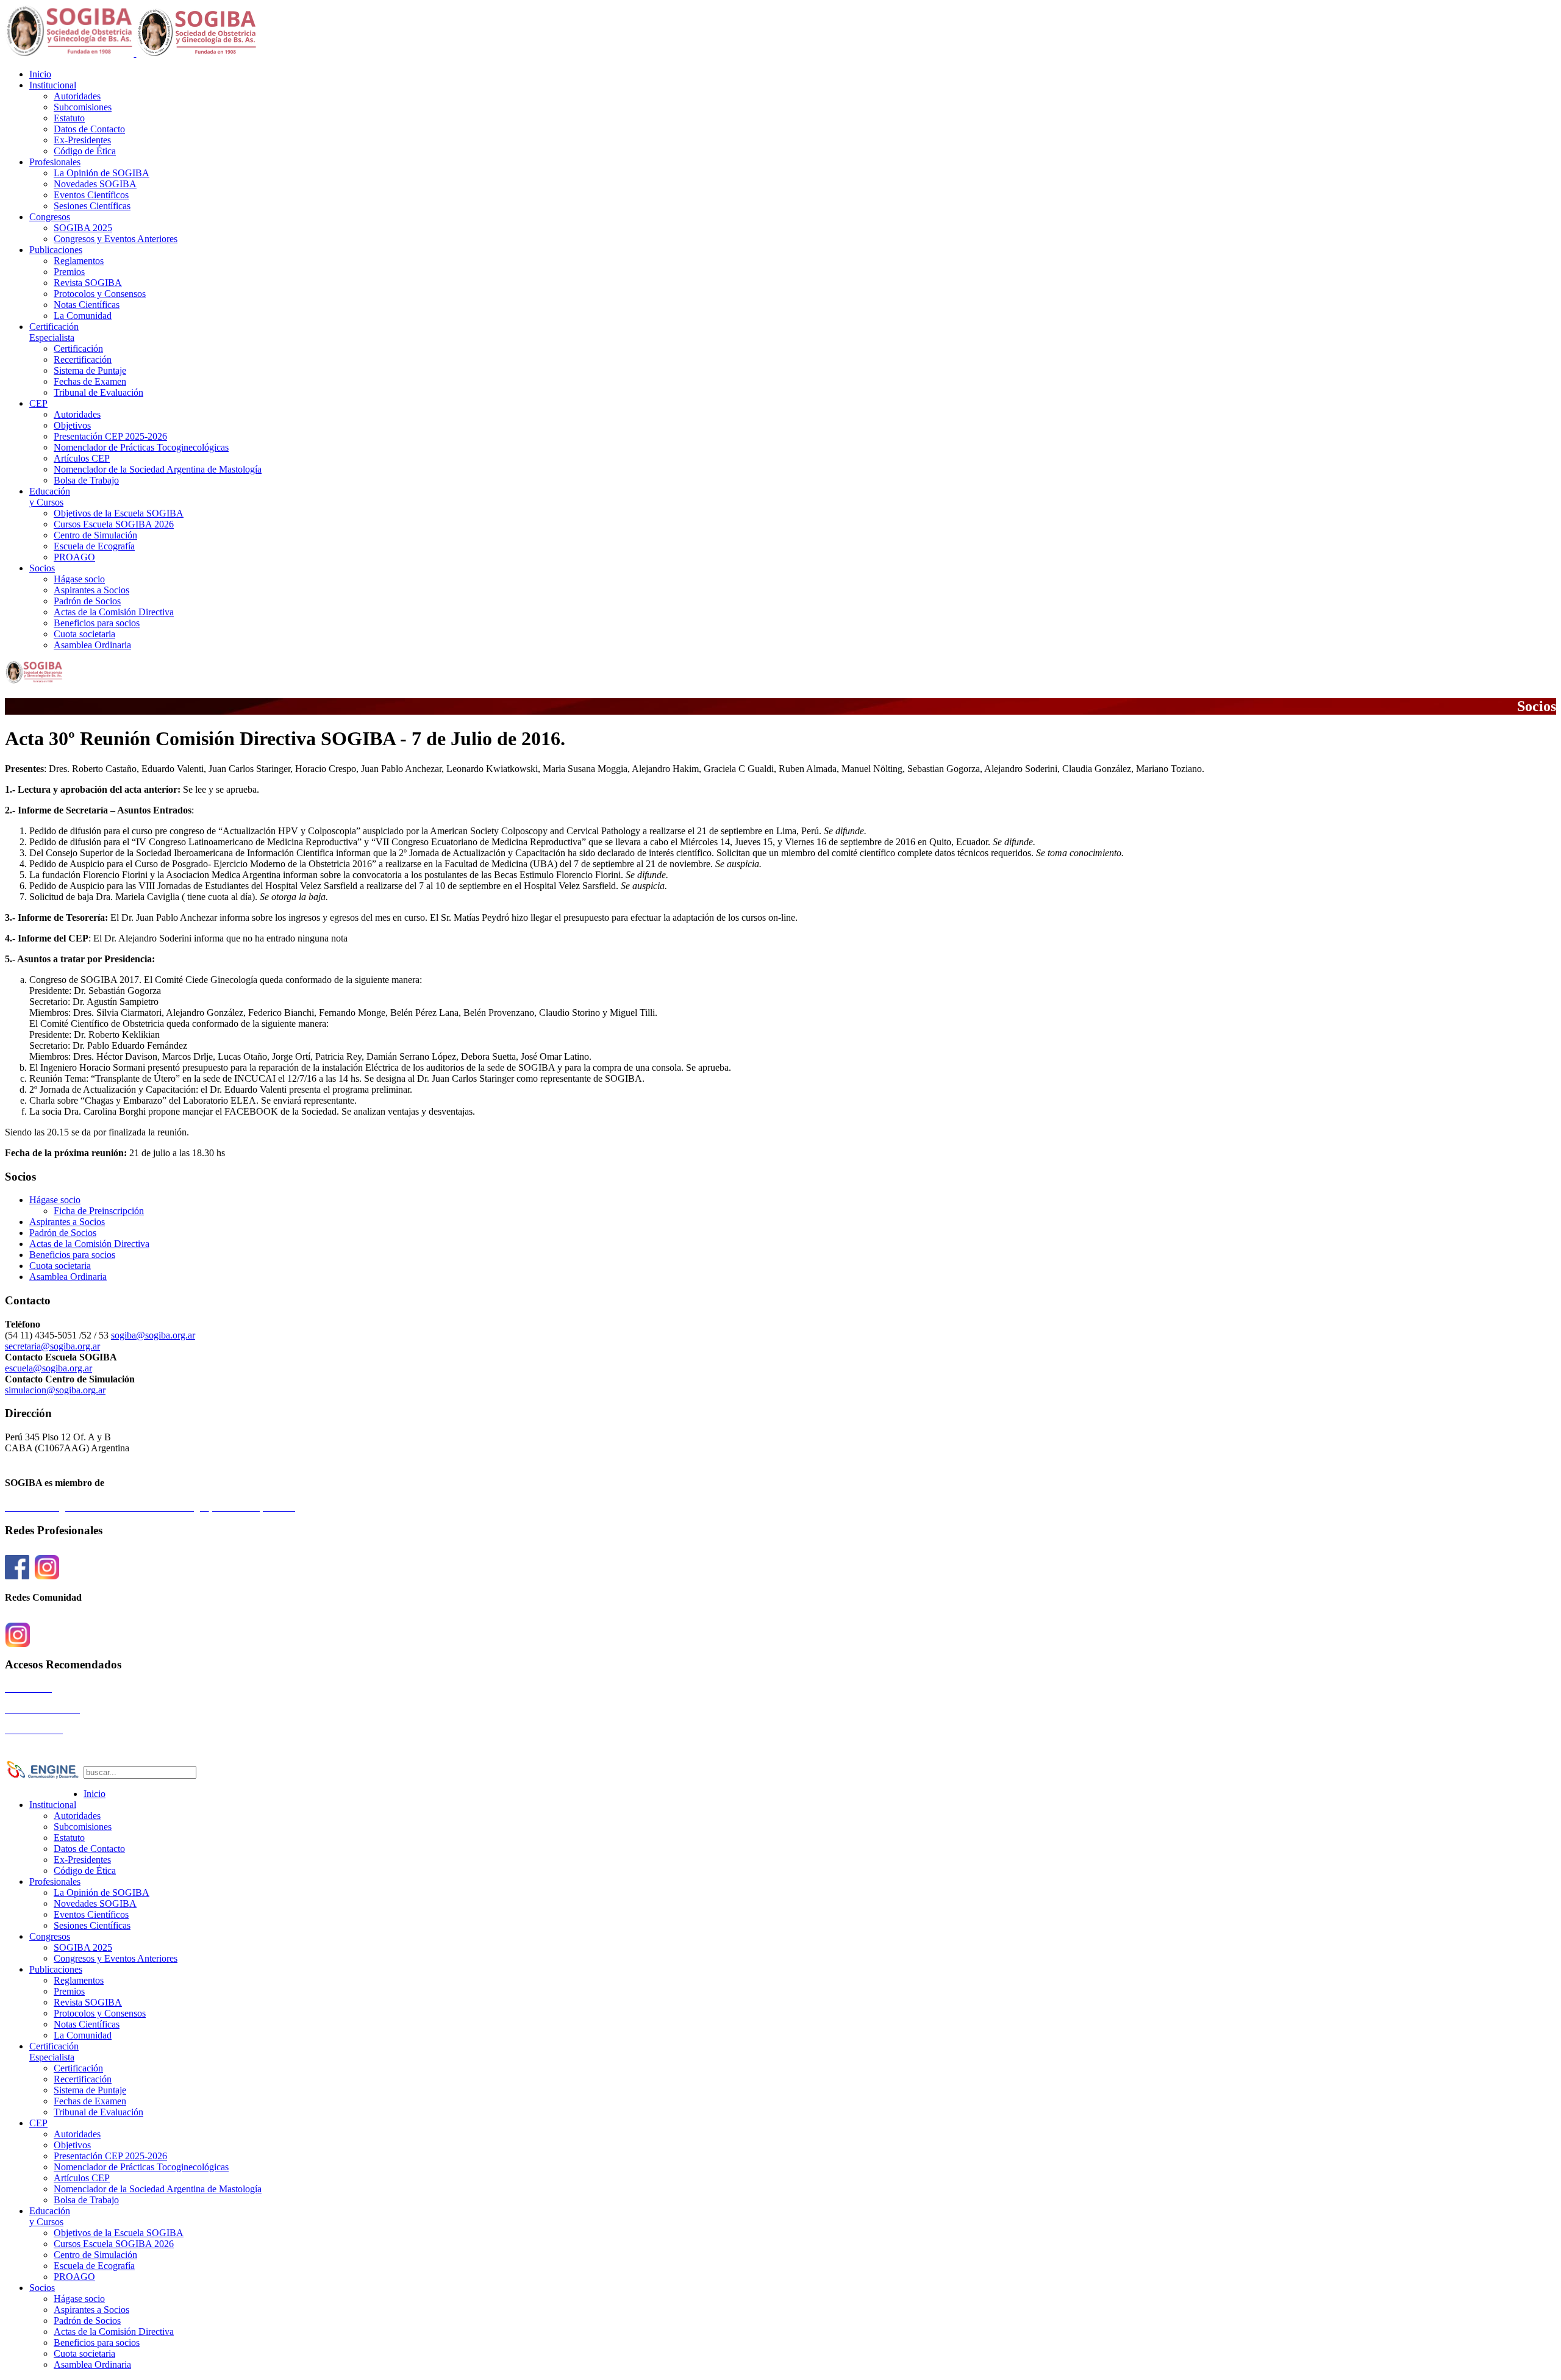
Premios (69, 272)
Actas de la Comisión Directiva (114, 612)
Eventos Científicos (91, 195)
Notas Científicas (87, 305)
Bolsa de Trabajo (86, 480)
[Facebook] (17, 1574)
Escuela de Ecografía (94, 546)
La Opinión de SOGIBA (102, 173)
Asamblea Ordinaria (92, 645)
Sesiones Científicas (92, 206)
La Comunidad (83, 316)
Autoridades (77, 96)
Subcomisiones (83, 107)
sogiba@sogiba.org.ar (153, 1335)
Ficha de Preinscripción (99, 1211)
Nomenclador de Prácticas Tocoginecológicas (141, 447)
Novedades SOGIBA (95, 184)
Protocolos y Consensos (100, 294)
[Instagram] (47, 1574)
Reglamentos (79, 261)
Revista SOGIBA (88, 283)
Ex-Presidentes (82, 140)
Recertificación (83, 359)
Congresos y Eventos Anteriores (116, 239)
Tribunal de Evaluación (98, 392)
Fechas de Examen (90, 381)
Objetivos (72, 425)
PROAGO (74, 557)
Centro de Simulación (95, 535)
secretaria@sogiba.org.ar (52, 1346)
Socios (42, 568)
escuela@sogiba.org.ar (48, 1368)
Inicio (40, 74)
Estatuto (69, 118)
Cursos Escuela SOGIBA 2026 (114, 524)
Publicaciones (56, 250)
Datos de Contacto (89, 129)
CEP (38, 403)
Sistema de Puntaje (90, 370)
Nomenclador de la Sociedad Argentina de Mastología (158, 469)
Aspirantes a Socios (91, 590)
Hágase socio (79, 579)
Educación (50, 497)
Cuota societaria (84, 634)
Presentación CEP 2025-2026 (110, 436)
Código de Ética (85, 151)
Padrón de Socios (87, 601)
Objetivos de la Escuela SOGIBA (119, 513)
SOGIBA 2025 (83, 228)
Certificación (54, 332)
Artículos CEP (82, 458)
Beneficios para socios (97, 623)
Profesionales (55, 162)
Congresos (50, 217)
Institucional (53, 85)
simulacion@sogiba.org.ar (55, 1390)
